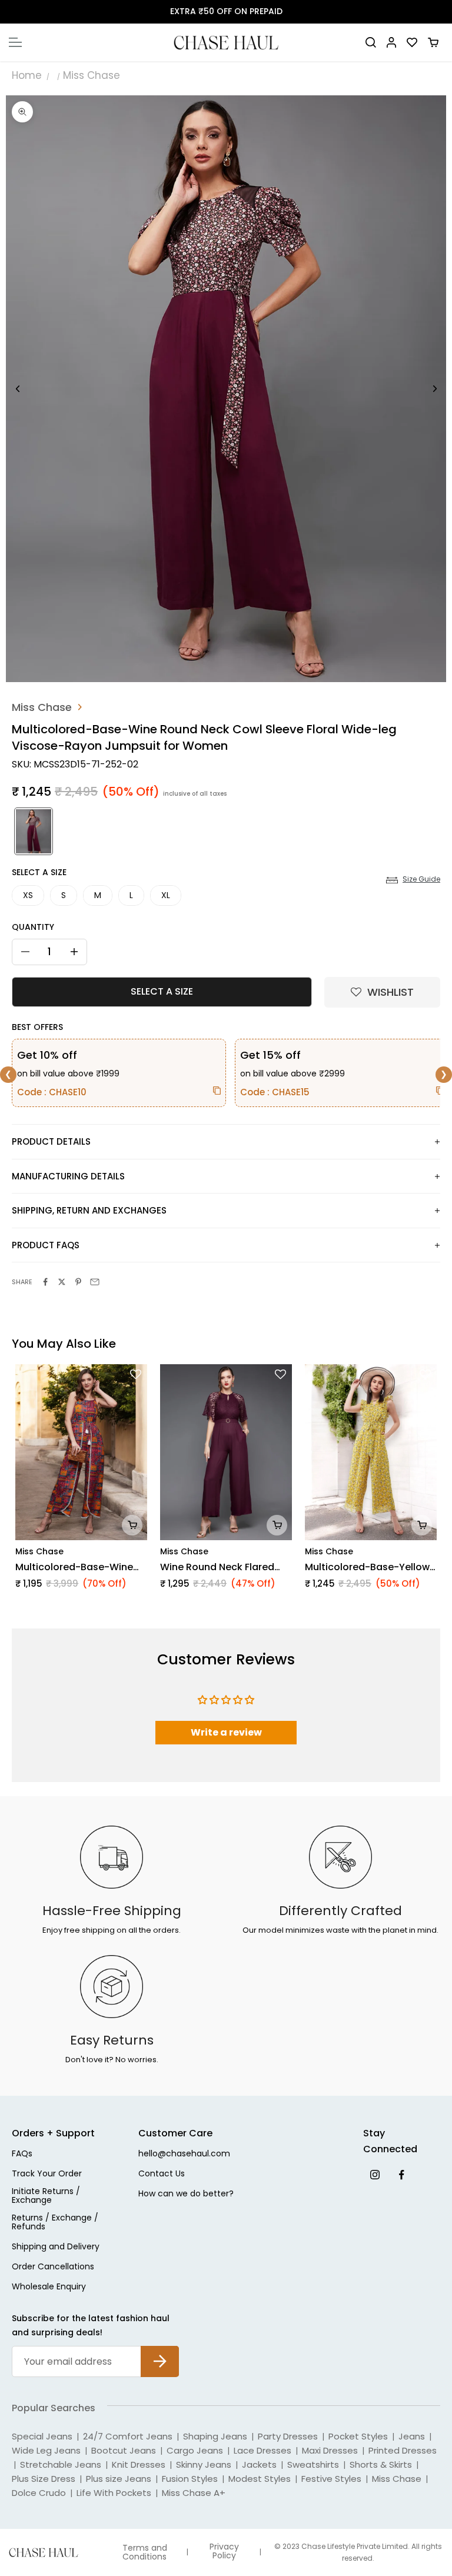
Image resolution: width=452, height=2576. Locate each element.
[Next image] (434, 389)
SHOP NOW (280, 11)
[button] (382, 992)
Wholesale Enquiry (49, 2287)
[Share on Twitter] (62, 1282)
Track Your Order (47, 2174)
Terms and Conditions (145, 2552)
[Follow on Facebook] (401, 2174)
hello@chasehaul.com (184, 2154)
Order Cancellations (53, 2267)
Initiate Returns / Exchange (46, 2196)
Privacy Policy (224, 2551)
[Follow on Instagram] (375, 2174)
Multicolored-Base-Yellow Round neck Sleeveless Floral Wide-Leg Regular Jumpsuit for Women (367, 1567)
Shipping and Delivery (56, 2247)
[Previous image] (18, 389)
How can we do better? (186, 2194)
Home (27, 75)
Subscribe (160, 2352)
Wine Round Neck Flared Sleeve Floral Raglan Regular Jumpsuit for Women (217, 1567)
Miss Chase (92, 75)
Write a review (226, 1732)
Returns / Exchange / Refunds (55, 2223)
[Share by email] (95, 1282)
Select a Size (39, 872)
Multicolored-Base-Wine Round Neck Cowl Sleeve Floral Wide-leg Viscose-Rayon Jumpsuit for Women (74, 1567)
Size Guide (421, 879)
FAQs (22, 2154)
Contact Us (162, 2174)
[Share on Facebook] (45, 1282)
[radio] (32, 831)
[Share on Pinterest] (78, 1282)
